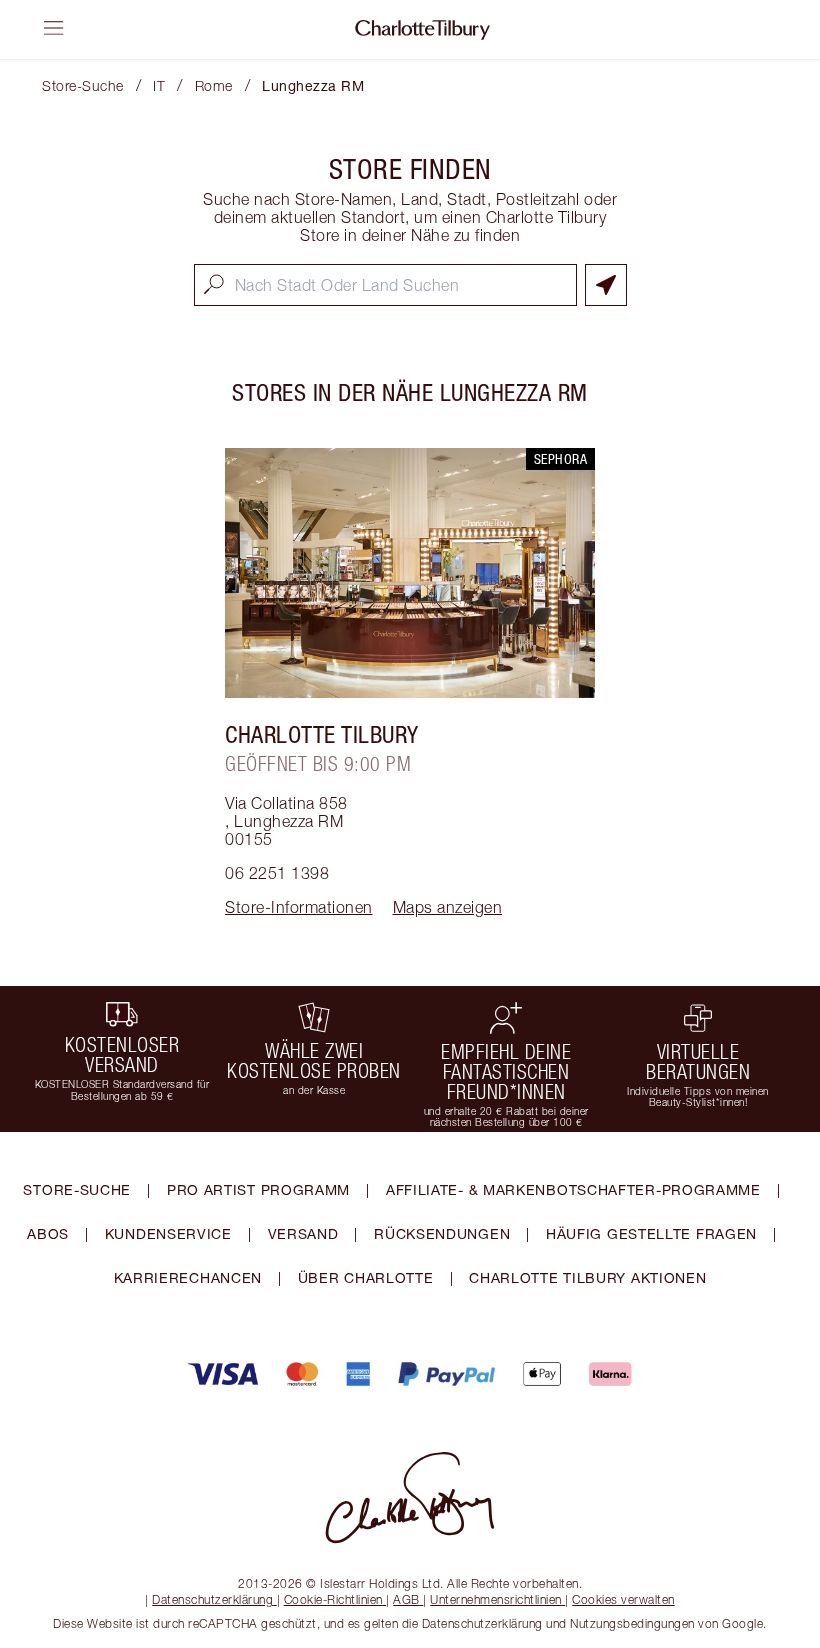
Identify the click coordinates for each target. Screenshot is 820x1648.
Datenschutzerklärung (212, 1599)
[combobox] (385, 285)
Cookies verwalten (623, 1599)
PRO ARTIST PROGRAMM (258, 1189)
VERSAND (303, 1233)
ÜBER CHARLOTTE (366, 1277)
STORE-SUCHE (77, 1189)
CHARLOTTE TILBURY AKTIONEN (587, 1277)
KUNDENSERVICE (168, 1233)
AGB (406, 1599)
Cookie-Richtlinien (333, 1599)
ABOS (48, 1233)
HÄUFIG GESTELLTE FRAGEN (651, 1233)
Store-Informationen (299, 907)
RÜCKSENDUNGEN (442, 1233)
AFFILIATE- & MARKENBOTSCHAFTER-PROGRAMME (573, 1189)
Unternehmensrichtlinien (496, 1599)
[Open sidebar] (54, 28)
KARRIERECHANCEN (188, 1277)
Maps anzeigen (448, 907)
